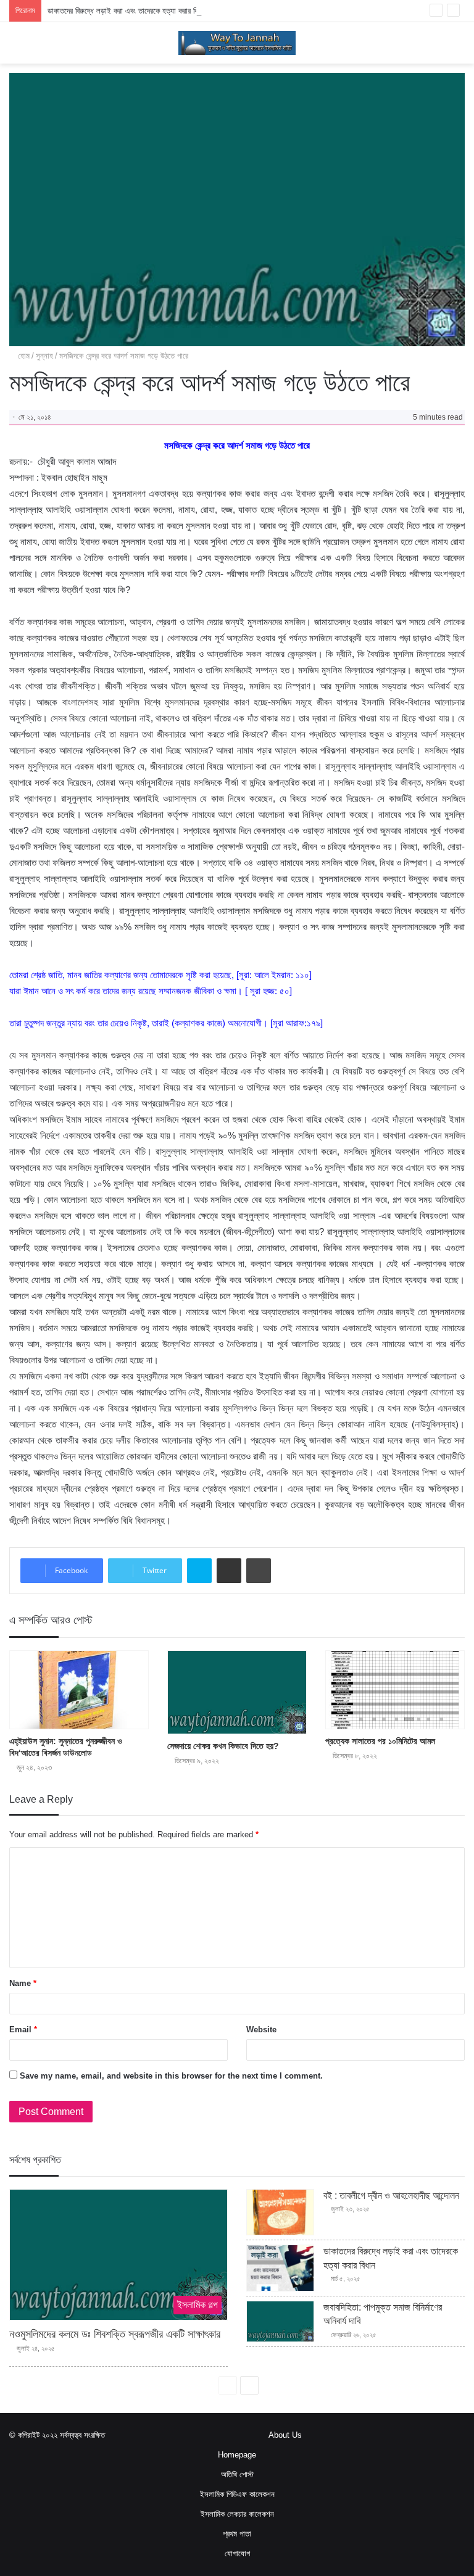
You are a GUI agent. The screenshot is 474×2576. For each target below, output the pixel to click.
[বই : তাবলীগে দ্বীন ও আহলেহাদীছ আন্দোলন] (280, 2212)
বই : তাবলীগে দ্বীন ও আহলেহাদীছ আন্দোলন (391, 2196)
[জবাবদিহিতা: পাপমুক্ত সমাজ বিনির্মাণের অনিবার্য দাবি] (280, 2321)
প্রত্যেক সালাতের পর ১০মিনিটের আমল (380, 1741)
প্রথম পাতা (237, 2534)
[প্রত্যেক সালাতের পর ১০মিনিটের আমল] (395, 1690)
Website (261, 2030)
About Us (285, 2435)
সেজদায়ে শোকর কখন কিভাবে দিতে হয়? (223, 1746)
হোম (23, 356)
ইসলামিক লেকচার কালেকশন (237, 2514)
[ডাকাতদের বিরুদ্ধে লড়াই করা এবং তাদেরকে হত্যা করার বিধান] (280, 2268)
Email (23, 2030)
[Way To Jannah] (237, 43)
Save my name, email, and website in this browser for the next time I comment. (171, 2076)
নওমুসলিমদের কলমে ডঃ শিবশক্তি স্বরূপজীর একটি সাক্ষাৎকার (115, 2334)
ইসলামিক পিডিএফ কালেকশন (237, 2494)
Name (23, 1983)
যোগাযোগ (237, 2553)
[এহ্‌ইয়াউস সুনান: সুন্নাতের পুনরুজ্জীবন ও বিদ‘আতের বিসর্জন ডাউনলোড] (79, 1690)
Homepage (237, 2455)
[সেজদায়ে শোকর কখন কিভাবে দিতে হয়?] (237, 1692)
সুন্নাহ (44, 356)
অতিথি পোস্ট (237, 2474)
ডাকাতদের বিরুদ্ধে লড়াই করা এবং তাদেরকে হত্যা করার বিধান (127, 11)
